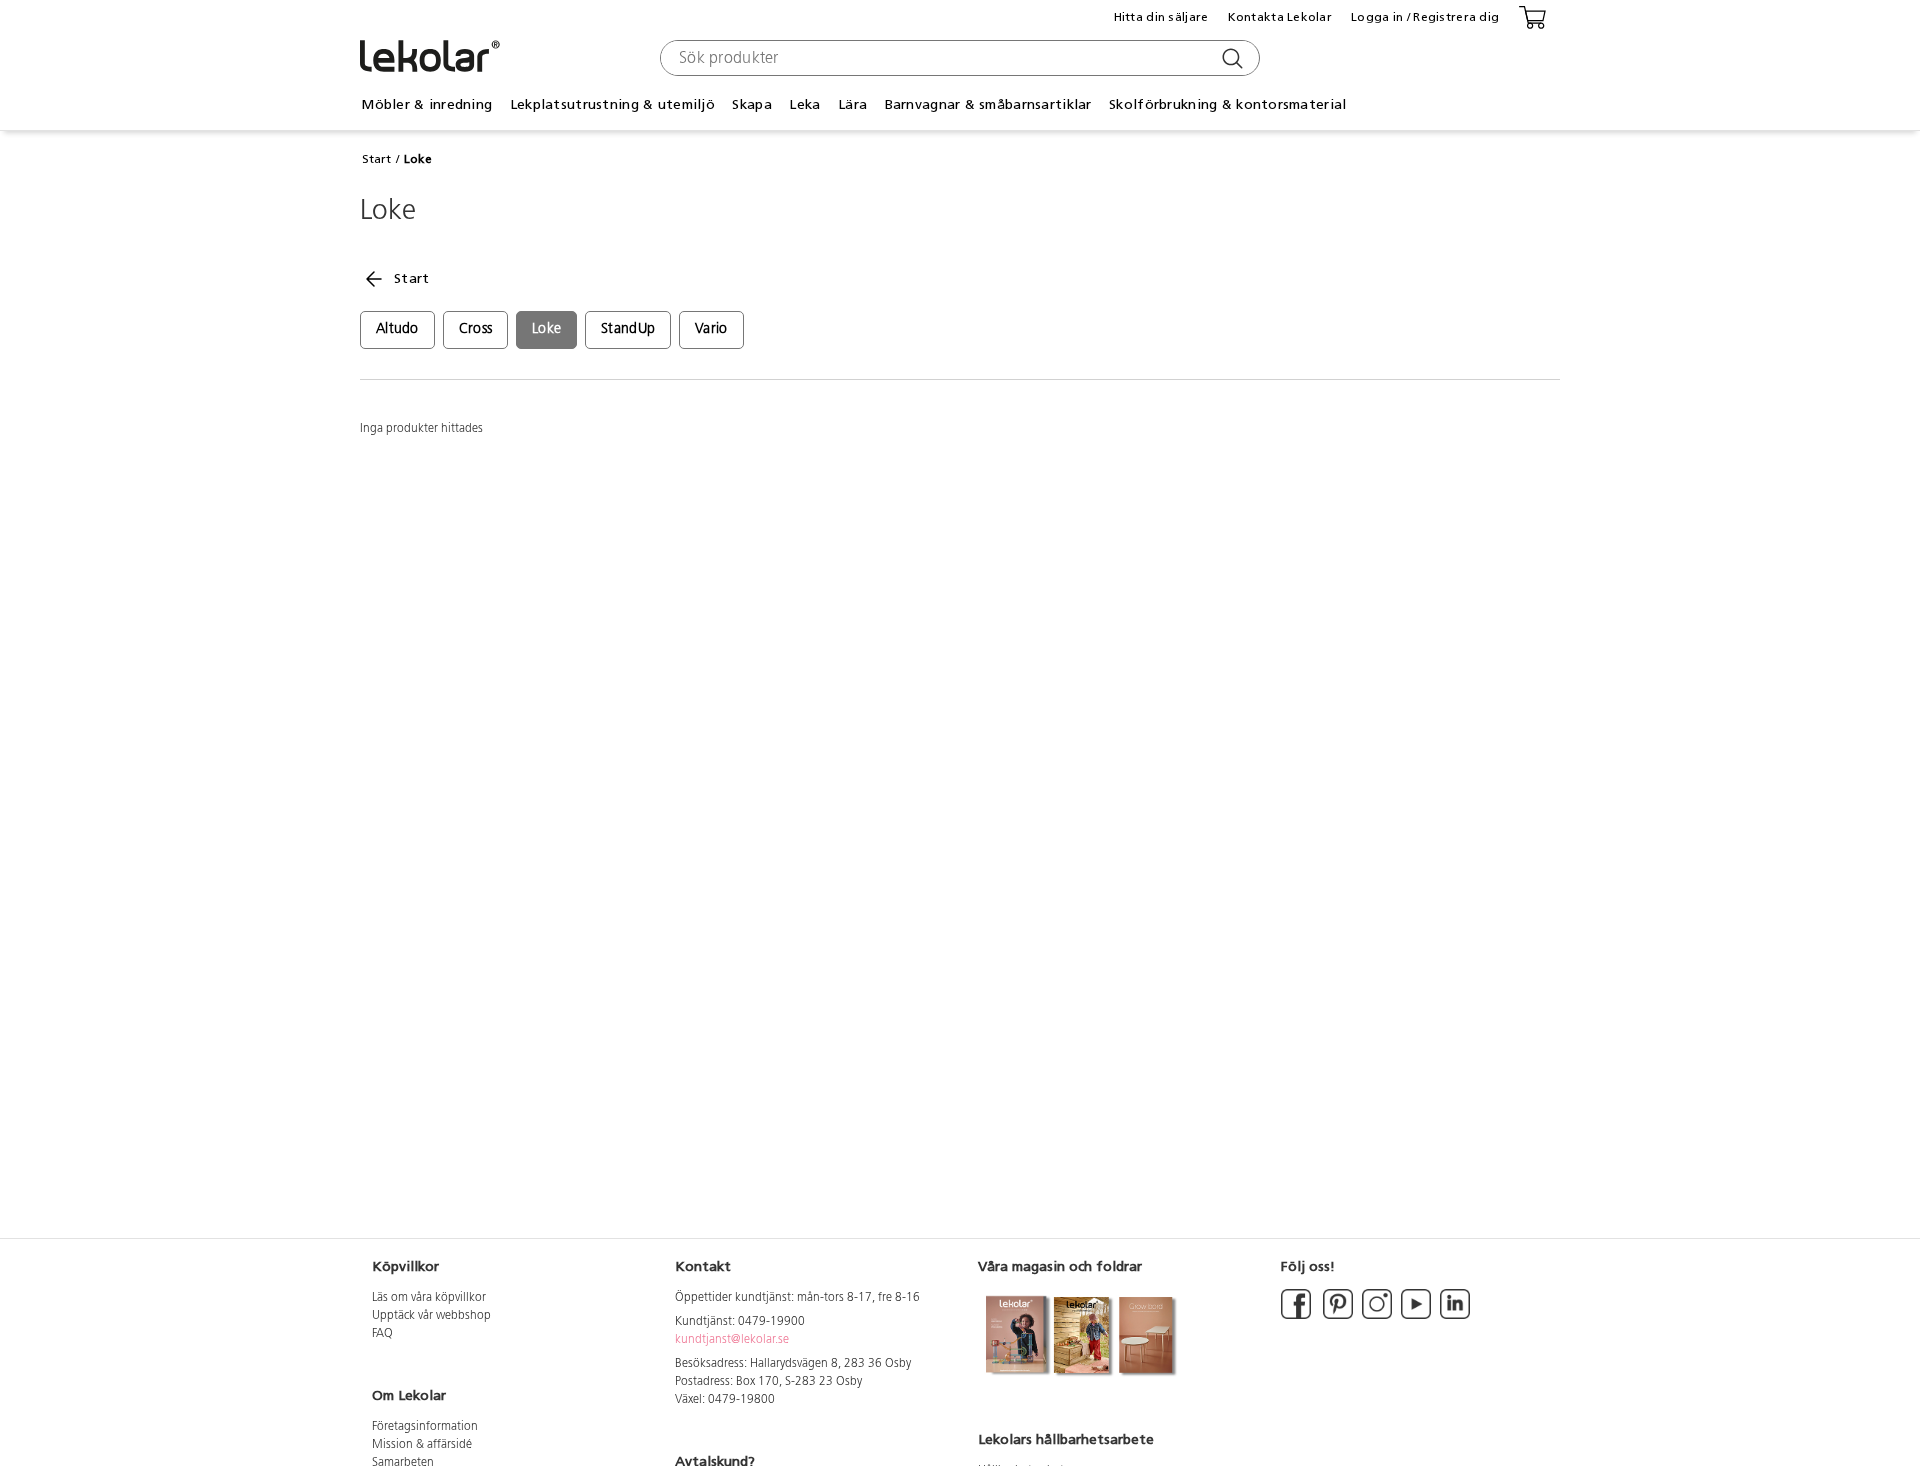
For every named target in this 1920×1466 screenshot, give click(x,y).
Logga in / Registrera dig (1425, 17)
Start (376, 159)
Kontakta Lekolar (1280, 17)
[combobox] (957, 58)
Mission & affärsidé (422, 1445)
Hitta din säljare (1161, 17)
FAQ (382, 1334)
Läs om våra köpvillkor (429, 1298)
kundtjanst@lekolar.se (732, 1340)
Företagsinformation (425, 1427)
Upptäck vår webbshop (431, 1316)
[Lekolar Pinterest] (1336, 1316)
